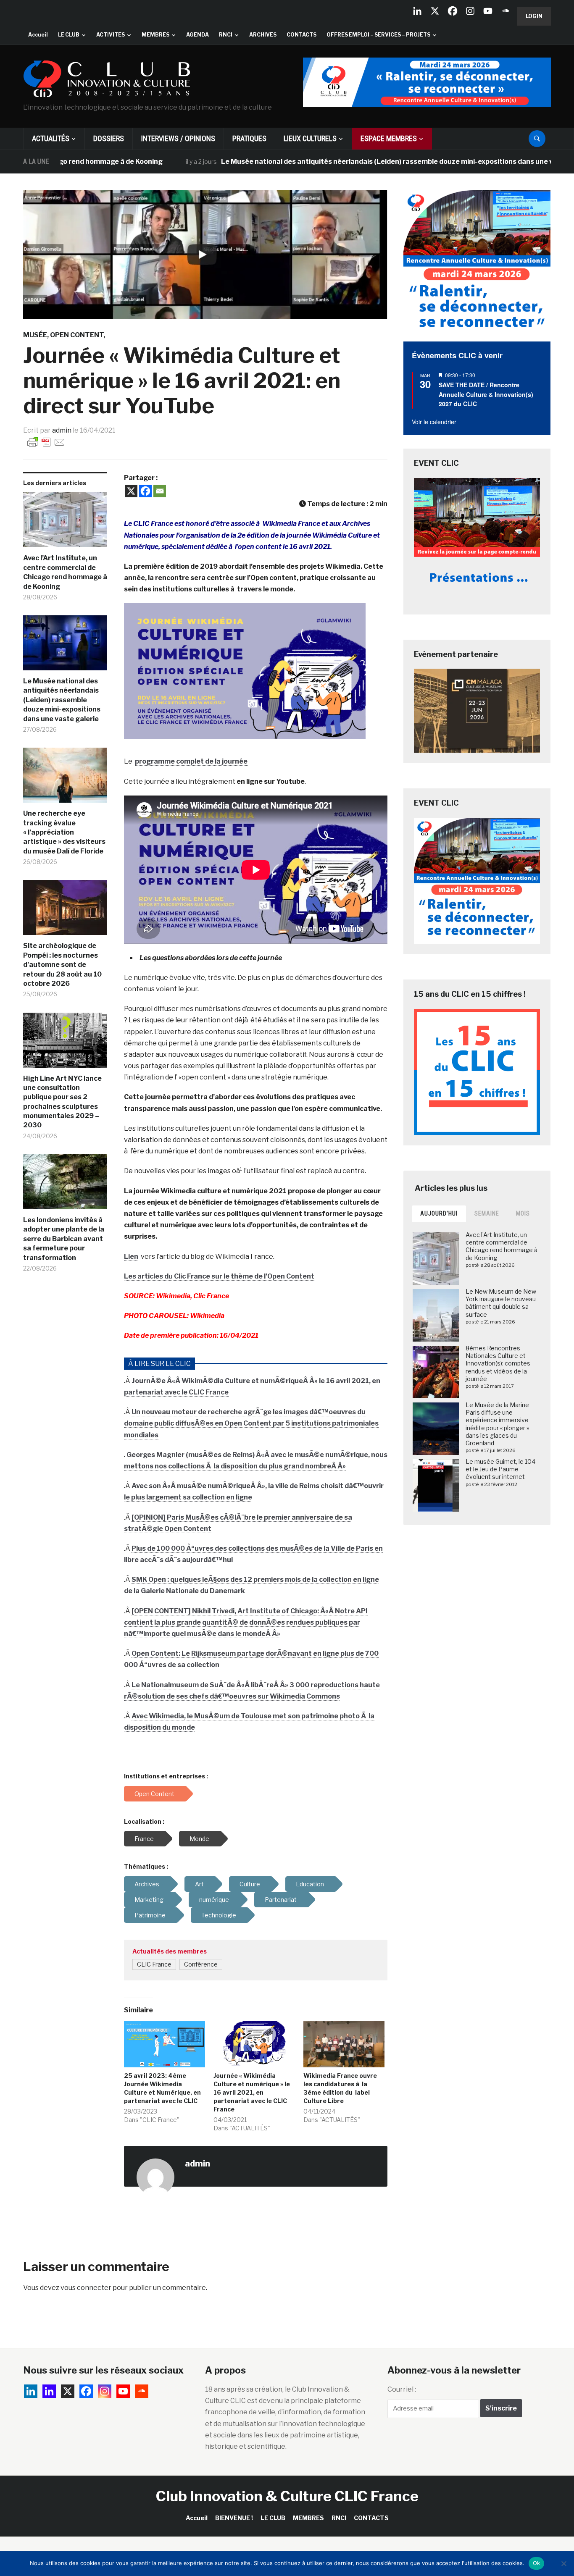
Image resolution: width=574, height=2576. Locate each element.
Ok (537, 2563)
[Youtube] (488, 11)
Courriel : (402, 2389)
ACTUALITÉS (51, 138)
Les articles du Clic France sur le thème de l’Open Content (219, 1276)
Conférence (201, 1964)
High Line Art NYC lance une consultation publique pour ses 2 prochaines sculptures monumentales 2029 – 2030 (62, 1102)
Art (199, 1884)
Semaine (487, 1213)
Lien (131, 1256)
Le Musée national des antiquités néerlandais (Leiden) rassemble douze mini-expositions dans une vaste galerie (346, 161)
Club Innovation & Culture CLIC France (287, 2496)
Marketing (149, 1900)
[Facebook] (453, 11)
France (144, 1839)
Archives (147, 1884)
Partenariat (281, 1900)
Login (534, 16)
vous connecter (86, 2288)
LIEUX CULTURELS (310, 138)
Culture (250, 1884)
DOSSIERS (109, 138)
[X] (435, 11)
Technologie (219, 1915)
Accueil (38, 35)
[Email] (160, 491)
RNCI (226, 35)
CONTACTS (301, 35)
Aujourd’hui (439, 1213)
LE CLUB (69, 35)
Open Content (77, 335)
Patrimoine (150, 1915)
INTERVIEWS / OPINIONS (178, 138)
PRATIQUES (249, 138)
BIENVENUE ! (234, 2518)
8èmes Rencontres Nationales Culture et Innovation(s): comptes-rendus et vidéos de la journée (499, 1363)
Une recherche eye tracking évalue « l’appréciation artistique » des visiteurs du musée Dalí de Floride (64, 832)
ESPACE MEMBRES (389, 138)
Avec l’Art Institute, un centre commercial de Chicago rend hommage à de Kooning (65, 572)
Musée (35, 335)
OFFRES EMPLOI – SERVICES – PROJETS (378, 35)
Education (310, 1884)
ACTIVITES (111, 35)
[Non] (563, 2563)
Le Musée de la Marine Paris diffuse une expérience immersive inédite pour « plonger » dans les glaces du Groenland (497, 1424)
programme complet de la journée (191, 761)
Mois (523, 1213)
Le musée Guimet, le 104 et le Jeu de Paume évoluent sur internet (500, 1469)
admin (62, 430)
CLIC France (154, 1964)
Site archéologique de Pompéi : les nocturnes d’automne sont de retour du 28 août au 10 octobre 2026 (62, 965)
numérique (214, 1900)
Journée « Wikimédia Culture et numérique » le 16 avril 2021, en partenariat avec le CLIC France (252, 2092)
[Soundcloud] (506, 11)
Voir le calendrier (434, 422)
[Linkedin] (49, 2391)
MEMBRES (155, 35)
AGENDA (197, 35)
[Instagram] (470, 11)
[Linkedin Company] (417, 11)
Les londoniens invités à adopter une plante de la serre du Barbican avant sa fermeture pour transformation (64, 1239)
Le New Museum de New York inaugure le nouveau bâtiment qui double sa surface (501, 1303)
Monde (199, 1839)
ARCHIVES (263, 35)
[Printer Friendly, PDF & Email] (46, 442)
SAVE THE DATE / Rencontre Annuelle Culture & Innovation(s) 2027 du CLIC (486, 394)
